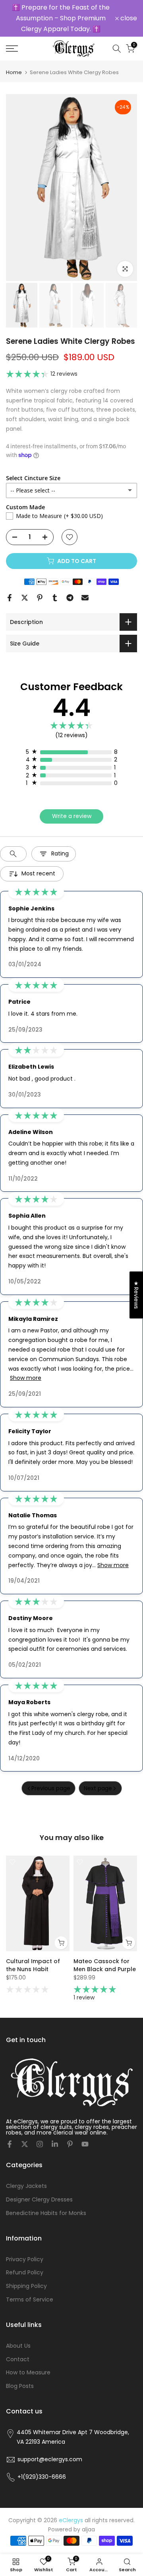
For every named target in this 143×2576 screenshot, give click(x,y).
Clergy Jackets (26, 2168)
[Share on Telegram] (70, 579)
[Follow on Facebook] (10, 2126)
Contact (18, 2341)
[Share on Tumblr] (55, 579)
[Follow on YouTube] (85, 2126)
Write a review (72, 798)
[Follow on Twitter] (25, 2126)
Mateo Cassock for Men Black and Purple (105, 1947)
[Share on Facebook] (10, 579)
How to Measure (28, 2354)
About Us (18, 2327)
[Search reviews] (13, 835)
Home (14, 54)
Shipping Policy (26, 2268)
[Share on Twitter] (25, 579)
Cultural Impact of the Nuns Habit (33, 1947)
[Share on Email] (85, 579)
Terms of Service (30, 2281)
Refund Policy (25, 2254)
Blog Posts (20, 2368)
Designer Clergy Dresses (39, 2181)
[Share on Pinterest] (40, 579)
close (128, 9)
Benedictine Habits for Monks (46, 2194)
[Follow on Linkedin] (55, 2126)
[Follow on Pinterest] (70, 2126)
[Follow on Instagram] (40, 2126)
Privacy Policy (25, 2241)
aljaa (88, 2511)
